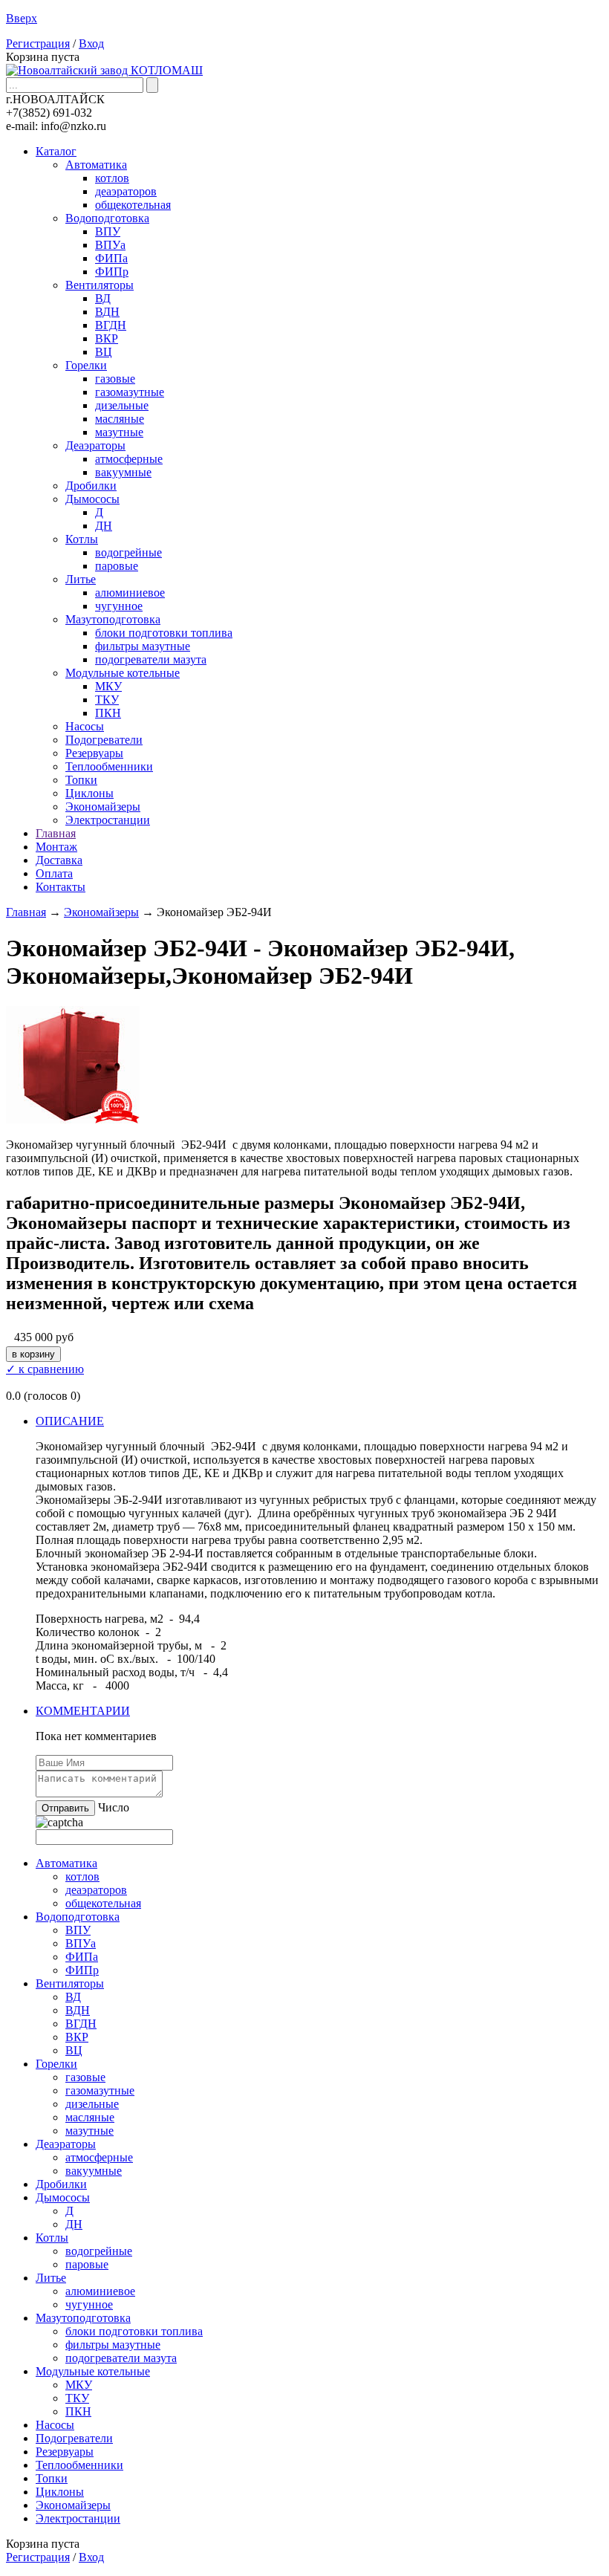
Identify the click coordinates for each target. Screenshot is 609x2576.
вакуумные (123, 472)
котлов (112, 178)
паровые (117, 566)
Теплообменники (109, 766)
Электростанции (108, 820)
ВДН (107, 312)
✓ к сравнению (45, 1369)
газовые (115, 379)
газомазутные (130, 392)
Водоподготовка (107, 218)
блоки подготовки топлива (164, 633)
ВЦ (104, 352)
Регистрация (38, 43)
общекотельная (133, 205)
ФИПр (112, 272)
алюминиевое (130, 593)
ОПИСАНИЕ (70, 1421)
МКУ (108, 686)
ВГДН (111, 325)
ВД (103, 298)
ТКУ (107, 700)
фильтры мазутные (143, 646)
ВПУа (110, 245)
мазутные (119, 432)
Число (114, 1807)
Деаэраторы (95, 445)
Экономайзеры (103, 807)
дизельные (122, 405)
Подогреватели (104, 740)
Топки (81, 780)
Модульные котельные (123, 673)
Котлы (82, 539)
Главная (56, 833)
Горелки (86, 365)
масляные (120, 419)
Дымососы (92, 499)
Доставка (59, 860)
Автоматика (96, 165)
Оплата (54, 873)
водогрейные (128, 552)
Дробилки (91, 486)
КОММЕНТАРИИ (83, 1711)
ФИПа (111, 258)
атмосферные (129, 459)
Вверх (22, 18)
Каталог (56, 151)
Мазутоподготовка (113, 619)
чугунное (119, 606)
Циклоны (89, 793)
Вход (91, 43)
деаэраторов (126, 191)
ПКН (108, 713)
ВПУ (108, 231)
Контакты (61, 887)
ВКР (107, 338)
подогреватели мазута (151, 659)
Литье (81, 579)
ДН (104, 526)
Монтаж (56, 847)
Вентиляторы (100, 285)
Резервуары (94, 753)
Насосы (85, 726)
